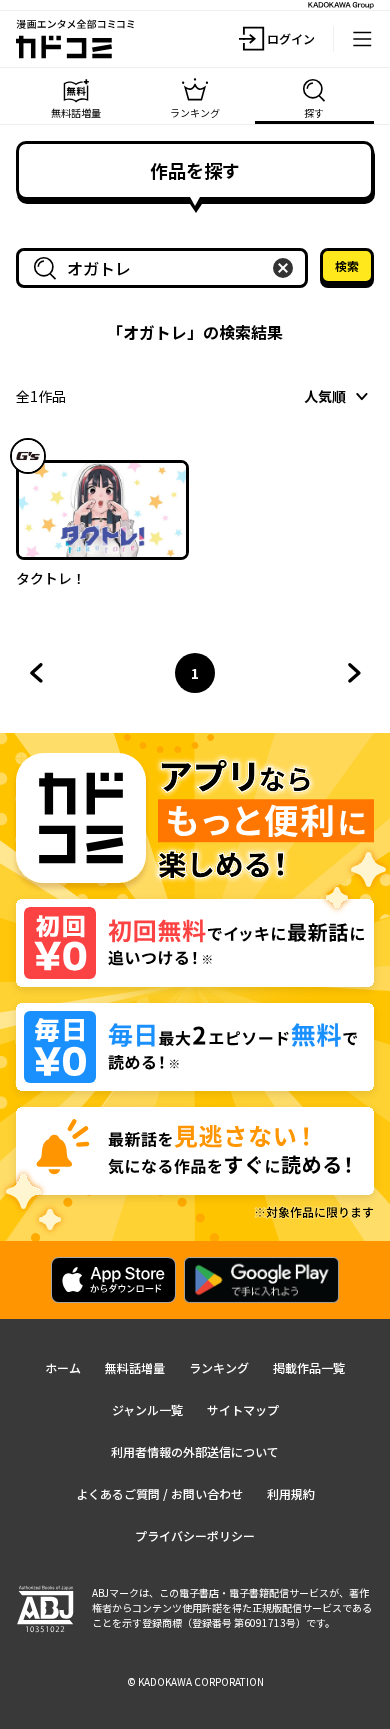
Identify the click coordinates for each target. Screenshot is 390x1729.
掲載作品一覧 (309, 1367)
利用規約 (291, 1493)
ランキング (219, 1367)
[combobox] (166, 268)
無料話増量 (135, 1367)
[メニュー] (362, 39)
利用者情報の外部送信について (195, 1451)
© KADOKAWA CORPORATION (195, 1681)
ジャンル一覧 (147, 1409)
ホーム (63, 1367)
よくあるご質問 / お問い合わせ (159, 1493)
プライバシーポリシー (195, 1535)
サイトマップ (243, 1409)
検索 (347, 265)
